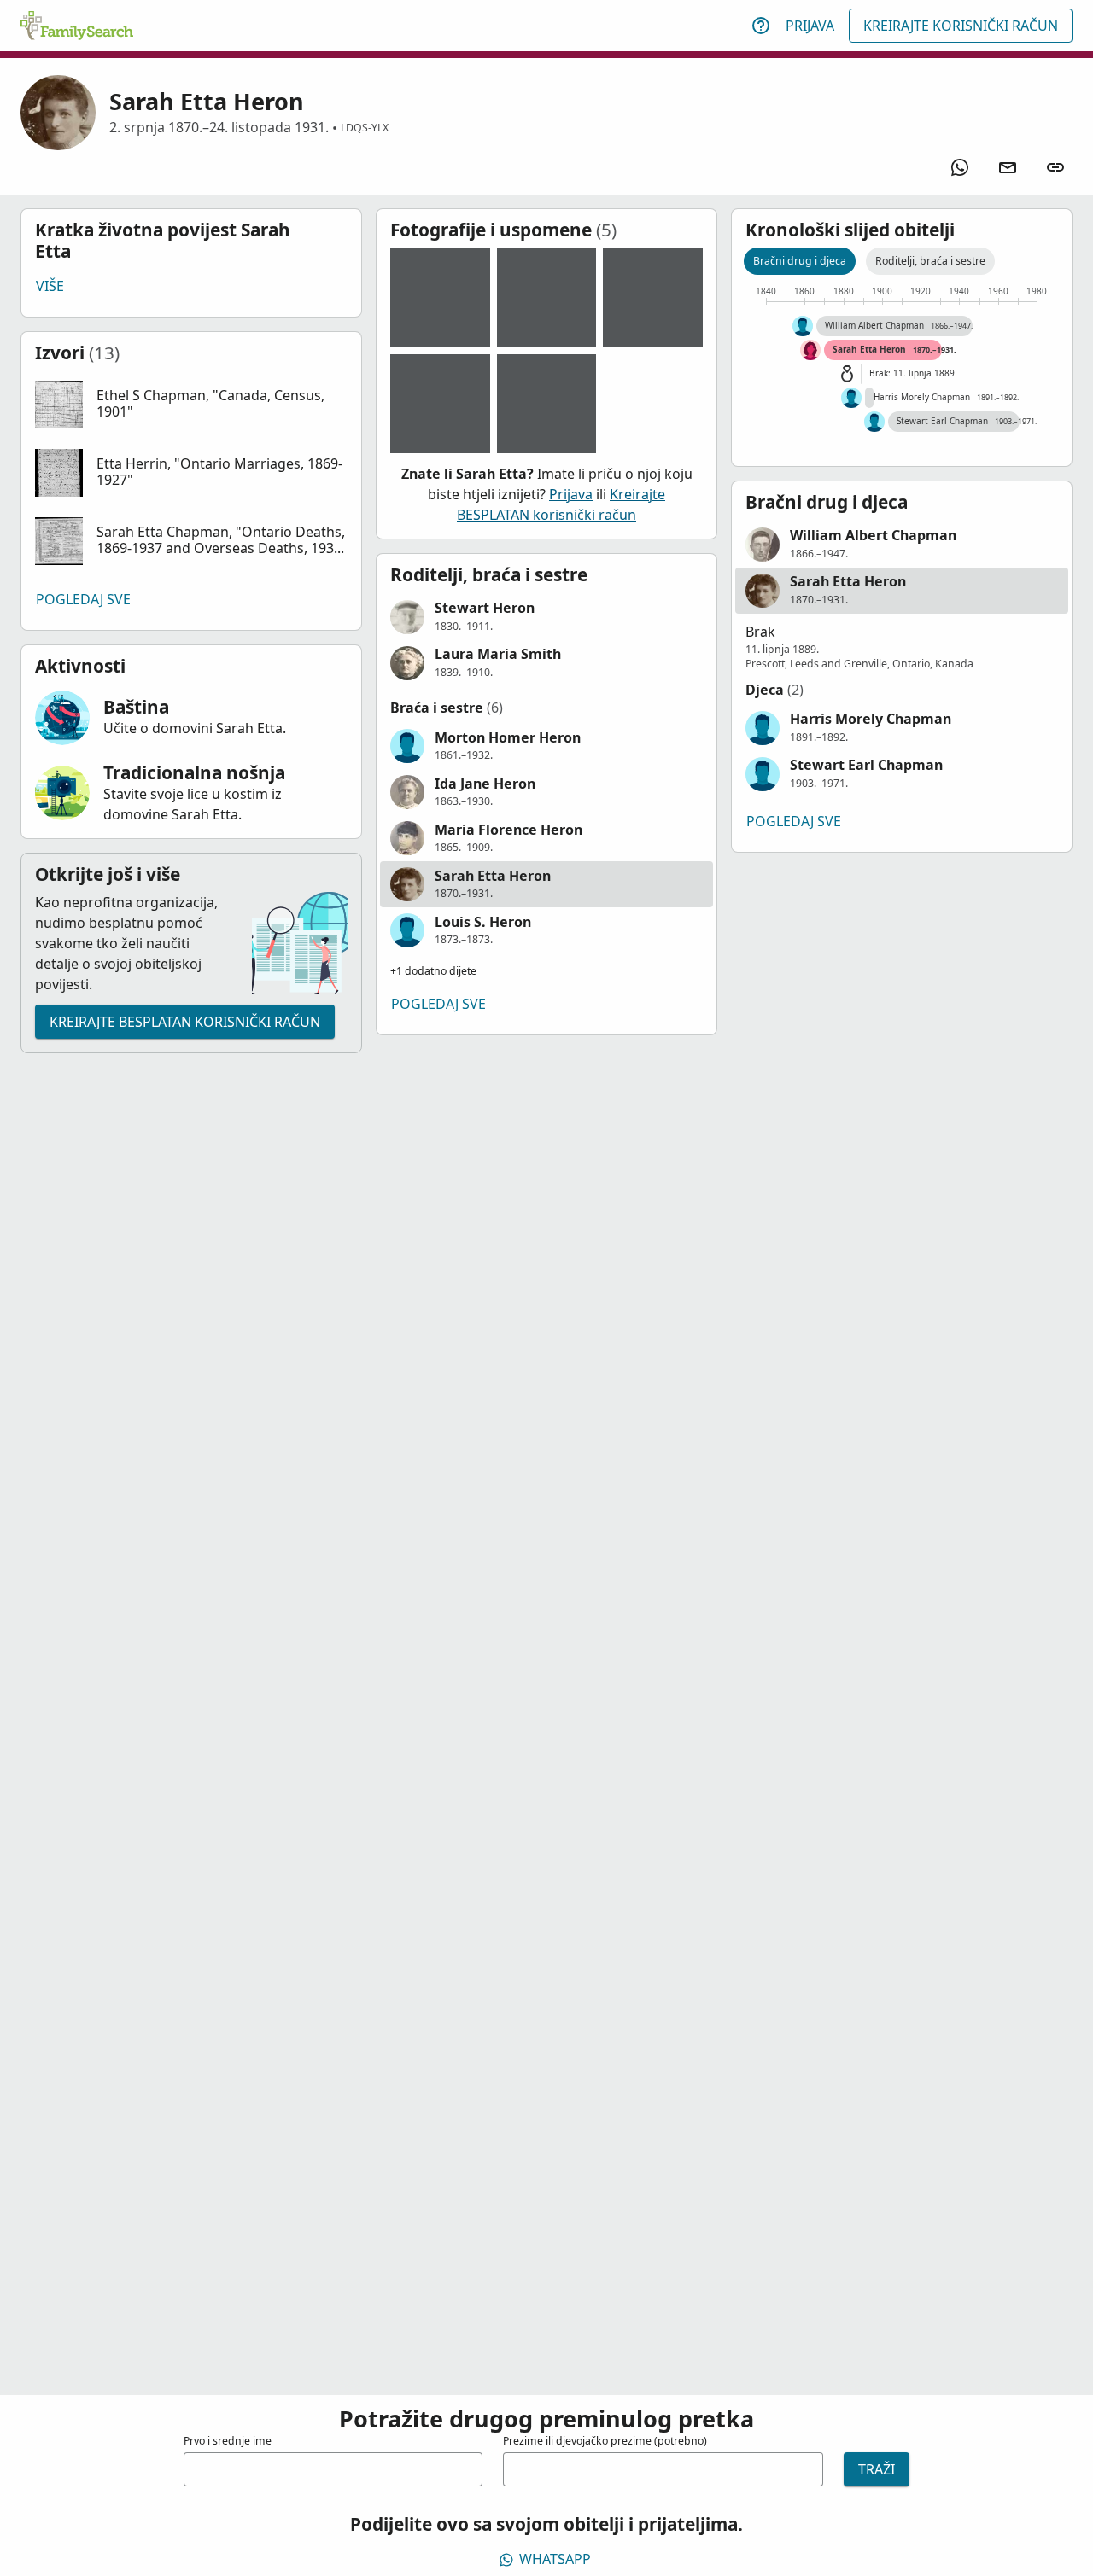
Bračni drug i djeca (800, 261)
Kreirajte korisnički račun (961, 26)
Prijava (810, 26)
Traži (877, 2469)
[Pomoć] (761, 26)
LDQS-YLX (365, 128)
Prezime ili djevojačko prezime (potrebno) (605, 2441)
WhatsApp (555, 2559)
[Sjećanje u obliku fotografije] (440, 297)
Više (50, 286)
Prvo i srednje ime (228, 2441)
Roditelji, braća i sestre (930, 261)
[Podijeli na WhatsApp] (960, 167)
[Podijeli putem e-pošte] (1008, 167)
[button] (191, 405)
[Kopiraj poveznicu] (1055, 167)
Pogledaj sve (83, 599)
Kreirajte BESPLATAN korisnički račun (185, 1022)
